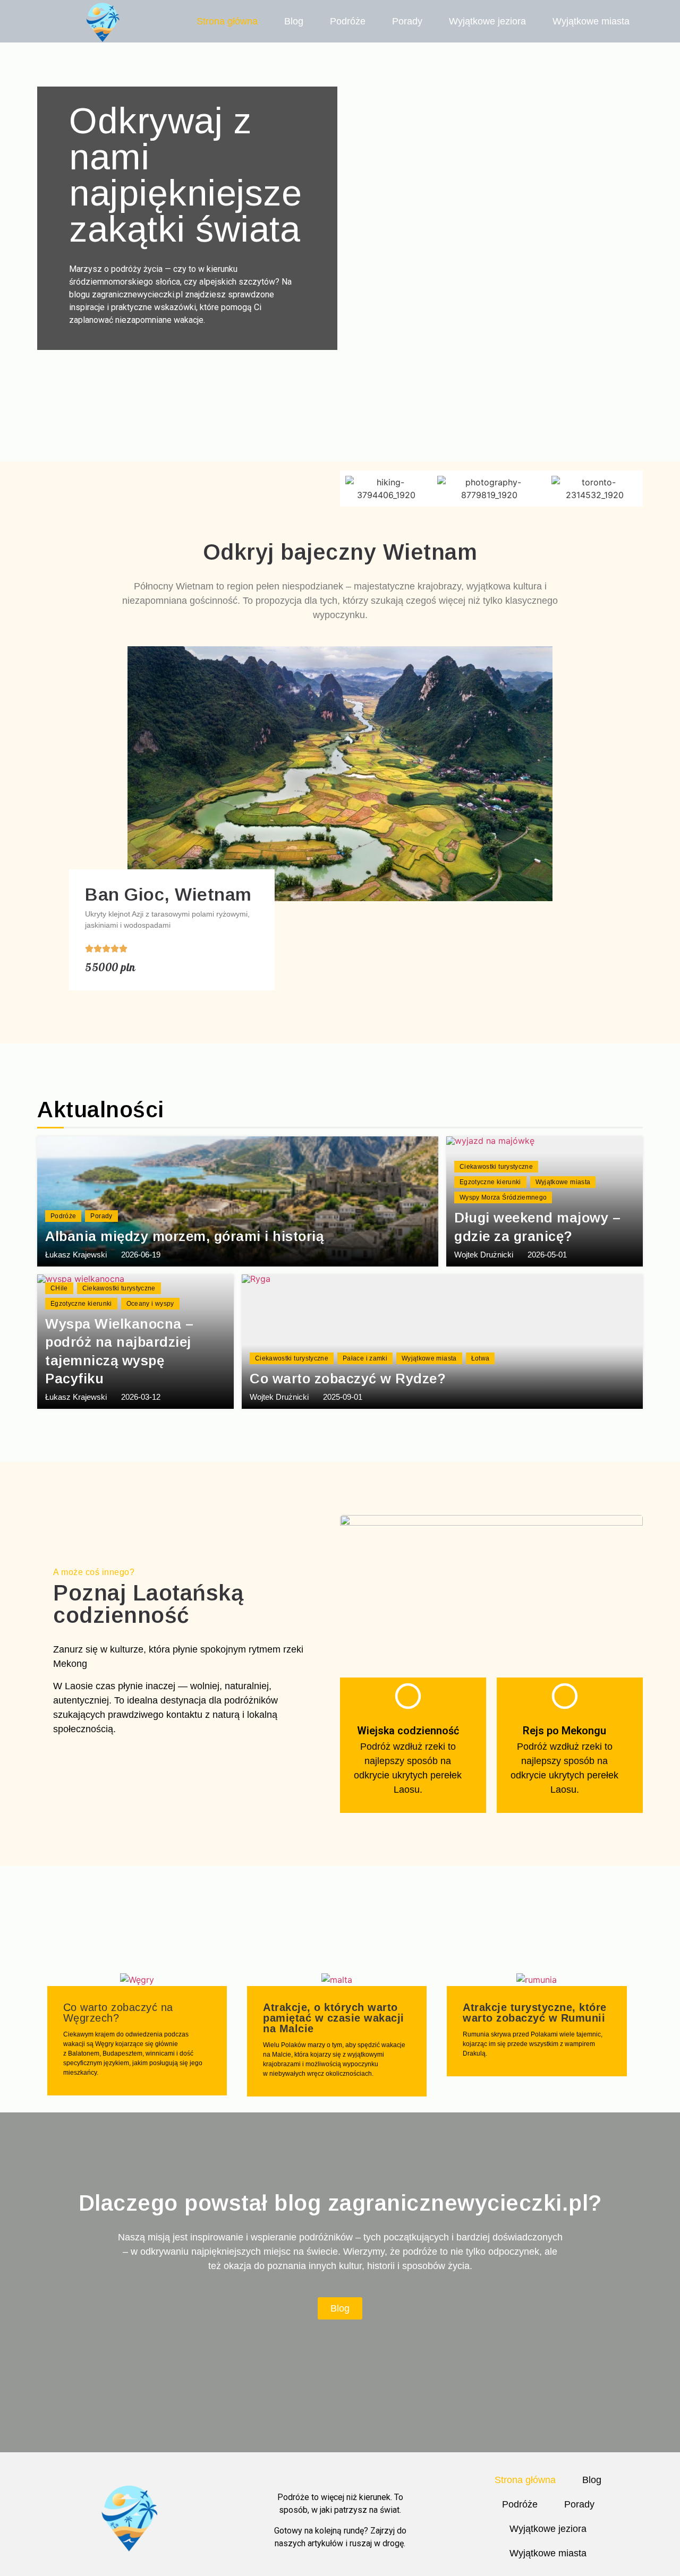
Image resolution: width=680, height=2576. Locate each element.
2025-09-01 (343, 1397)
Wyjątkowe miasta (591, 21)
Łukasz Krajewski (76, 1255)
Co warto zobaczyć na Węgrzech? (118, 2013)
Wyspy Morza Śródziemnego (503, 1197)
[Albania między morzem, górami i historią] (238, 1201)
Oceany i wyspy (150, 1304)
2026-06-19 (141, 1255)
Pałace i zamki (365, 1358)
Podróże (348, 21)
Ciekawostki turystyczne (496, 1167)
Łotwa (481, 1358)
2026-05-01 (547, 1255)
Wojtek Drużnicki (484, 1255)
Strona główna (227, 21)
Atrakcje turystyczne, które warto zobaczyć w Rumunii (535, 2013)
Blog (294, 21)
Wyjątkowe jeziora (487, 21)
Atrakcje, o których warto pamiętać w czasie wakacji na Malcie (334, 2018)
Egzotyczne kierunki (490, 1182)
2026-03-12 (141, 1397)
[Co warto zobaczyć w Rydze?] (442, 1342)
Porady (407, 21)
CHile (59, 1288)
